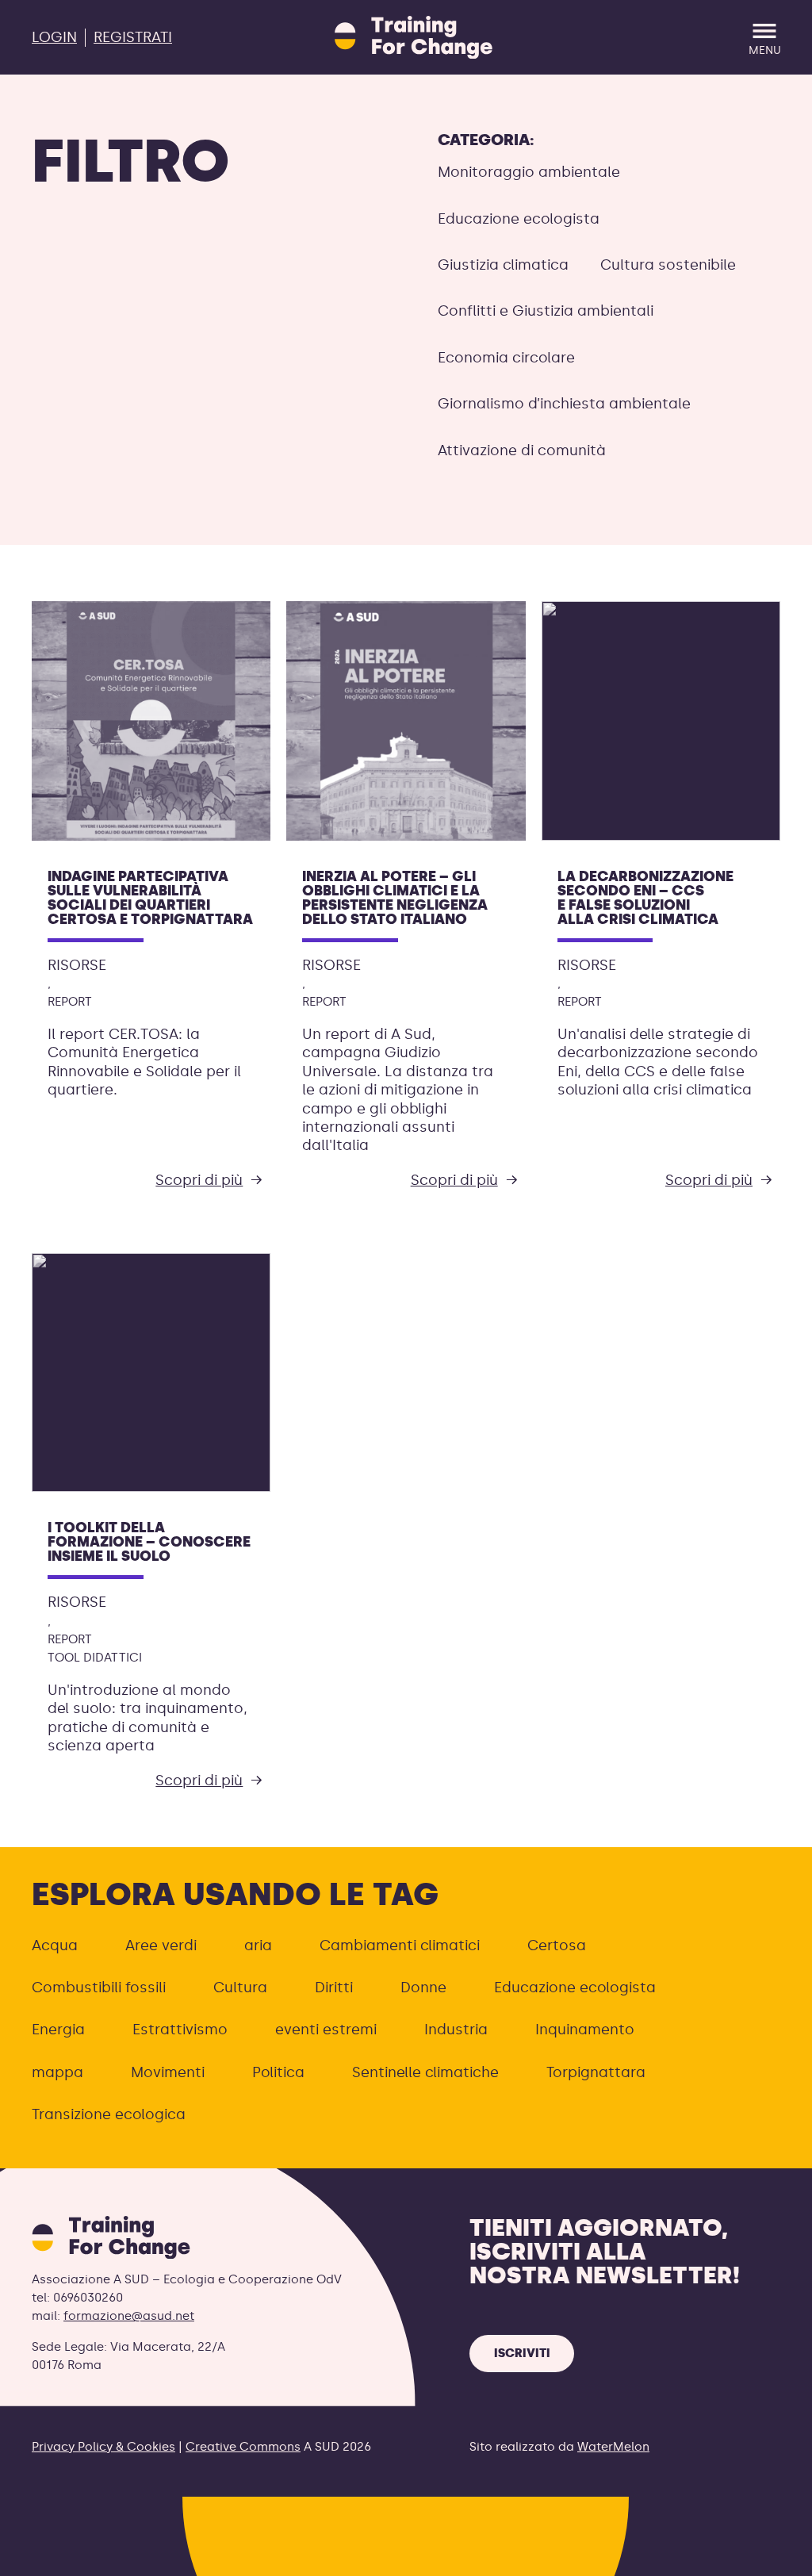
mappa (57, 2072)
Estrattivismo (180, 2030)
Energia (58, 2030)
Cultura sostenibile (668, 265)
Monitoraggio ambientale (529, 172)
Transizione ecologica (109, 2114)
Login (54, 37)
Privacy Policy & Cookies (103, 2447)
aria (258, 1945)
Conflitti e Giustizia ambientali (546, 311)
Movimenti (168, 2072)
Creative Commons (243, 2447)
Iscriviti (522, 2353)
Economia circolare (506, 358)
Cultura (240, 1988)
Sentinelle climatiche (425, 2072)
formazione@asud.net (129, 2316)
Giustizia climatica (503, 265)
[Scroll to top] (774, 2554)
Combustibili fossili (99, 1988)
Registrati (133, 37)
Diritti (334, 1988)
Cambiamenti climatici (400, 1945)
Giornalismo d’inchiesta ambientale (564, 404)
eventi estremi (326, 2030)
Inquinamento (585, 2030)
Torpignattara (596, 2072)
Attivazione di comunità (522, 450)
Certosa (557, 1945)
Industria (456, 2030)
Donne (423, 1988)
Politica (278, 2072)
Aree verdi (161, 1945)
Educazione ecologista (519, 219)
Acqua (55, 1945)
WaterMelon (613, 2447)
